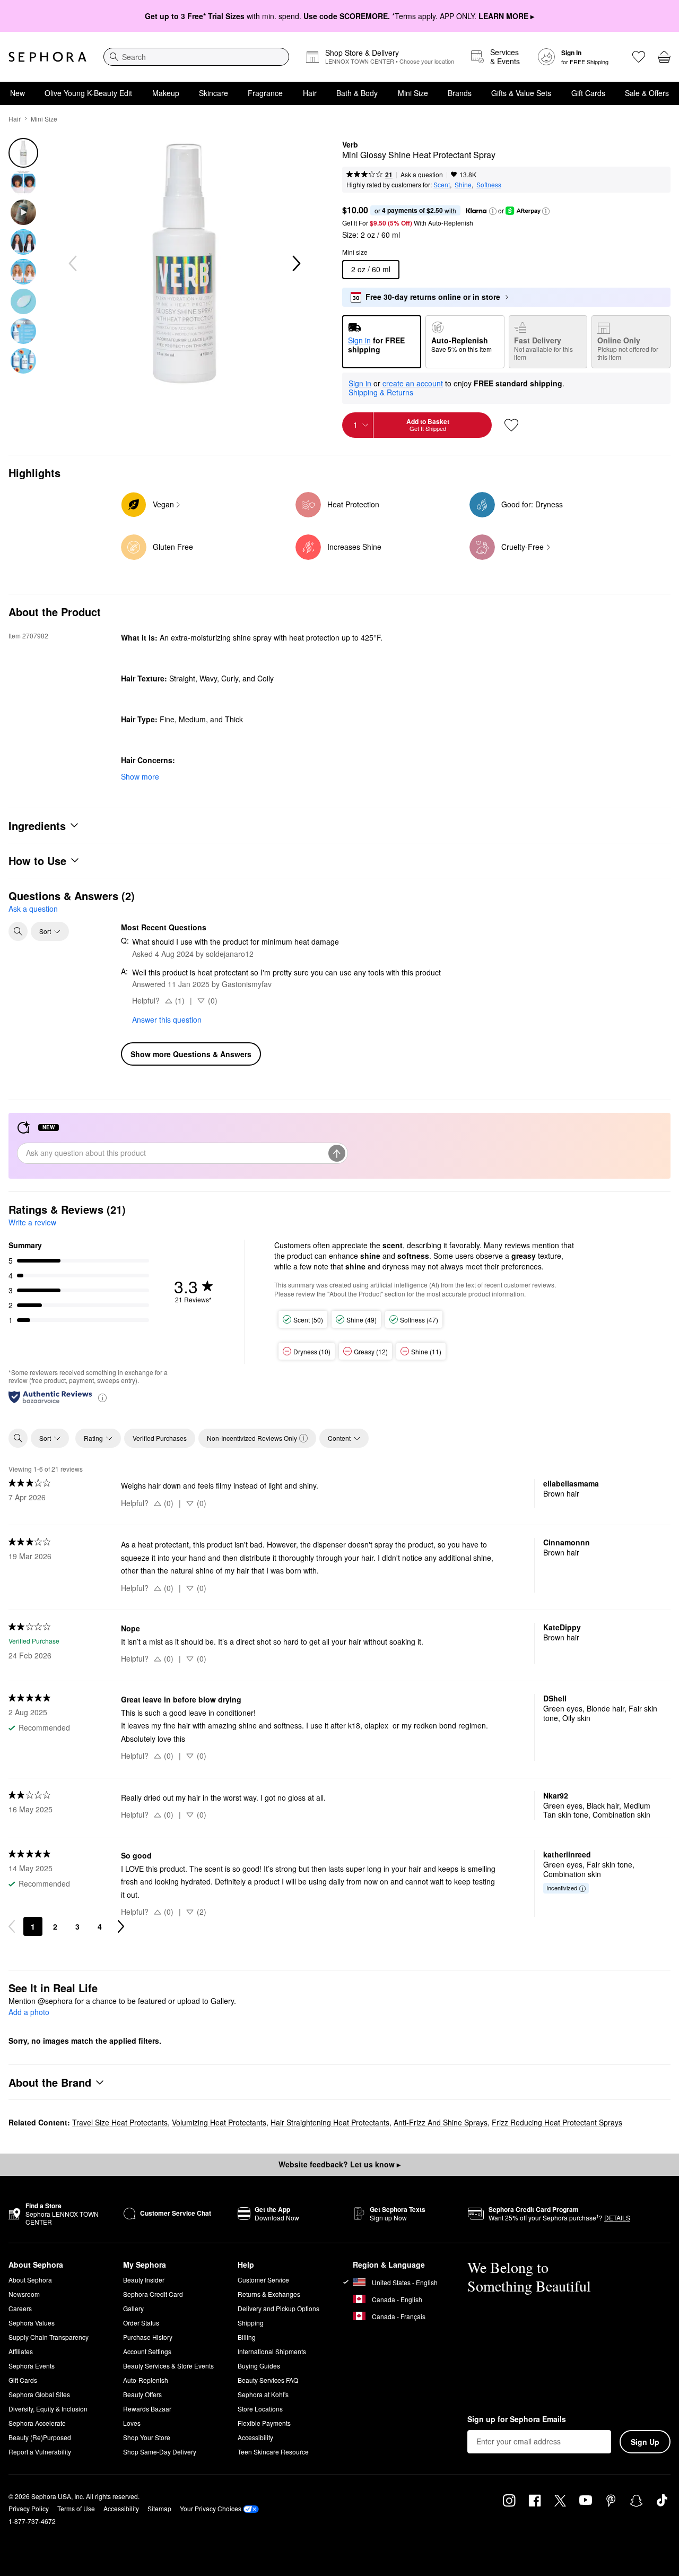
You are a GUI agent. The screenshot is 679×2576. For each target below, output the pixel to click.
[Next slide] (295, 264)
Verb (350, 145)
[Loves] (639, 57)
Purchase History (148, 2337)
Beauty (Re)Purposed (40, 2437)
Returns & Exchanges (269, 2294)
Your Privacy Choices (211, 2508)
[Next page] (121, 1926)
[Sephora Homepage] (47, 57)
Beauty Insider (144, 2280)
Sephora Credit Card (153, 2294)
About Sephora (30, 2280)
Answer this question (167, 1019)
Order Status (141, 2323)
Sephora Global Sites (39, 2394)
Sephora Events (32, 2366)
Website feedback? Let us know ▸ (339, 2164)
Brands (460, 93)
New (18, 93)
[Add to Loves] (511, 425)
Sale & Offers (647, 93)
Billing (247, 2337)
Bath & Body (357, 93)
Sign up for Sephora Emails (517, 2419)
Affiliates (21, 2351)
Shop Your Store (147, 2437)
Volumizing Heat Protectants (219, 2122)
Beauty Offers (142, 2394)
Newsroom (24, 2294)
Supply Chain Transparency (49, 2337)
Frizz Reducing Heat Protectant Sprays (557, 2122)
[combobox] (196, 57)
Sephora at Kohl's (263, 2394)
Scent (442, 184)
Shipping (251, 2323)
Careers (20, 2308)
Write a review (32, 1222)
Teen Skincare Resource (273, 2452)
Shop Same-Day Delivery (160, 2452)
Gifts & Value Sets (521, 93)
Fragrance (265, 93)
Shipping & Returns (381, 392)
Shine (463, 184)
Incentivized (562, 1888)
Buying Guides (259, 2366)
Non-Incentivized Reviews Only (252, 1438)
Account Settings (147, 2351)
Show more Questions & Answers (191, 1054)
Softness (489, 184)
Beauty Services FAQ (268, 2380)
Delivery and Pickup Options (278, 2308)
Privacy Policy (29, 2508)
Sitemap (159, 2508)
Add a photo (29, 2012)
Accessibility (255, 2437)
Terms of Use (76, 2508)
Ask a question (422, 174)
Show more (140, 776)
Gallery (133, 2308)
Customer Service (263, 2280)
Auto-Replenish (146, 2380)
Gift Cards (588, 93)
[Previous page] (12, 1926)
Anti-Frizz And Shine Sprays (441, 2122)
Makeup (166, 93)
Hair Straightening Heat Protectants (330, 2122)
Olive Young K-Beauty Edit (88, 93)
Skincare (214, 93)
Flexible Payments (264, 2423)
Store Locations (260, 2409)
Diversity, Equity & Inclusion (48, 2409)
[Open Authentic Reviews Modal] (102, 1397)
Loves (132, 2423)
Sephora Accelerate (37, 2423)
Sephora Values (32, 2323)
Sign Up (645, 2442)
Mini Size (413, 93)
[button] (493, 211)
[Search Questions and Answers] (18, 931)
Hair (310, 93)
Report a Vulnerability (40, 2452)
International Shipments (272, 2351)
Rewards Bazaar (147, 2409)
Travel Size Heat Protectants (120, 2122)
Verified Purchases (160, 1438)
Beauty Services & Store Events (168, 2366)
